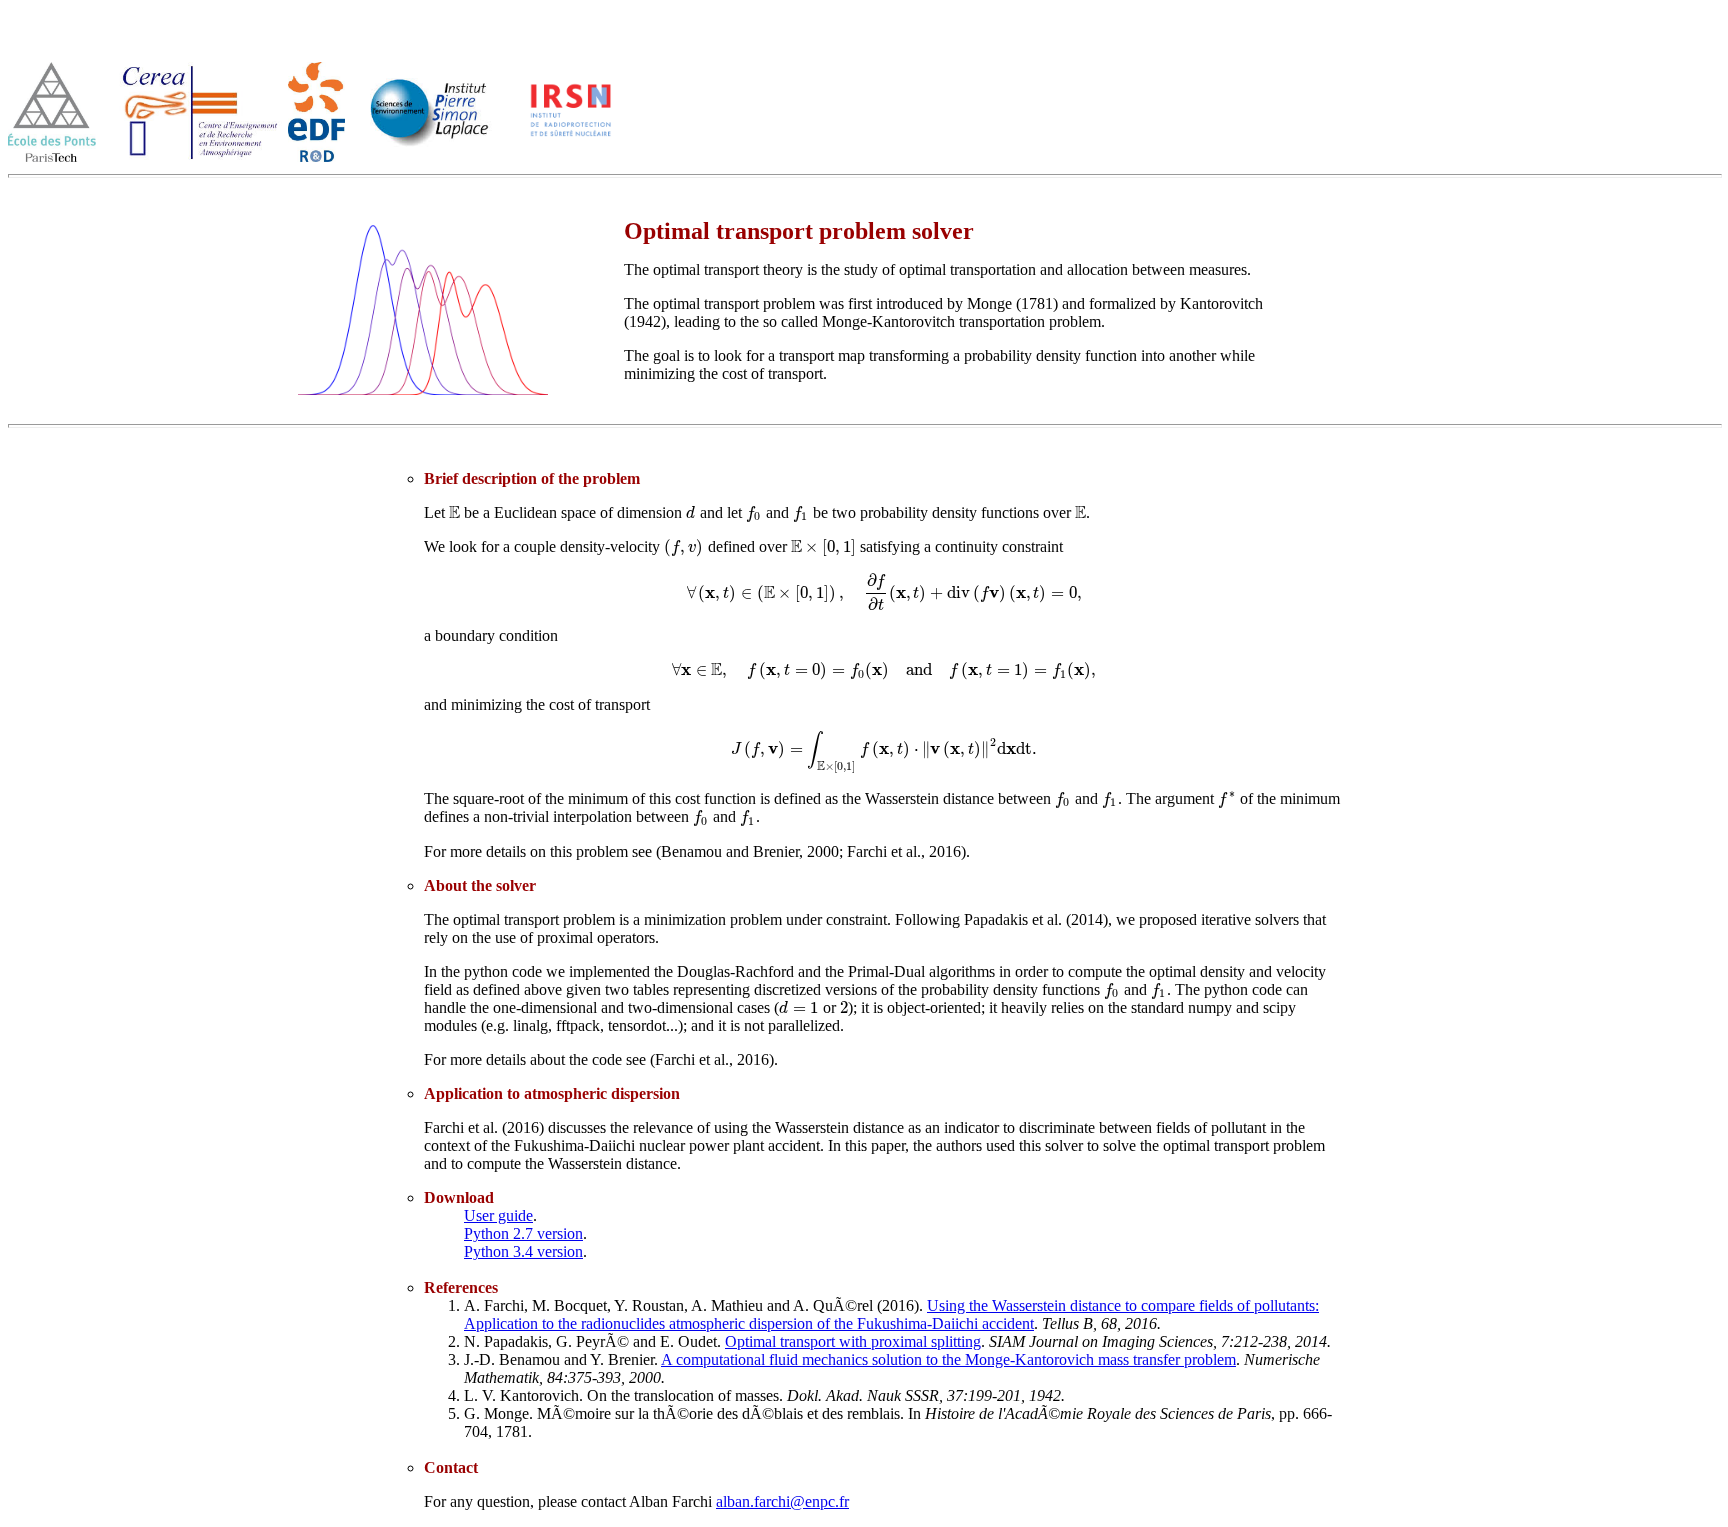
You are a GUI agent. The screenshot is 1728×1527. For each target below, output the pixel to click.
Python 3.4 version (523, 1251)
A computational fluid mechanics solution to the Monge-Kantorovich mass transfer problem (948, 1359)
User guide (498, 1215)
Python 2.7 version (523, 1233)
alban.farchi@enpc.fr (782, 1501)
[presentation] (454, 512)
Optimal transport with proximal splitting (853, 1341)
